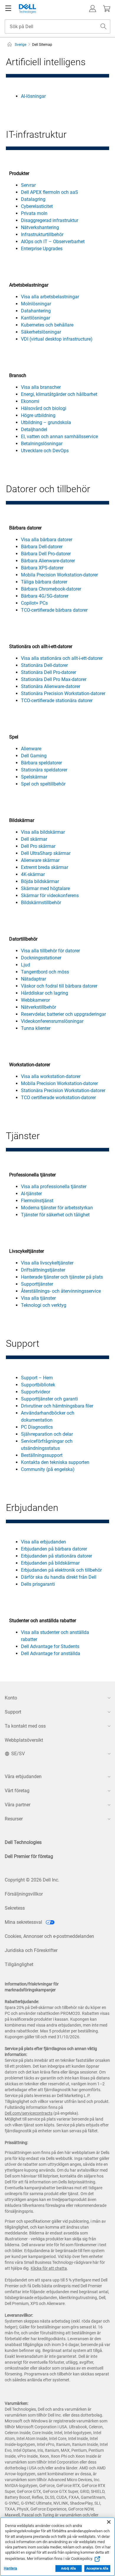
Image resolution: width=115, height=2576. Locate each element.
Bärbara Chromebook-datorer (51, 589)
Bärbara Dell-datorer (42, 547)
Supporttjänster (37, 1284)
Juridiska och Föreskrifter (31, 1950)
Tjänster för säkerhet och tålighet (55, 1215)
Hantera (10, 2568)
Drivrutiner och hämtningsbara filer (57, 1406)
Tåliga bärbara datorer (44, 582)
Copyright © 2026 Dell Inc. (32, 1880)
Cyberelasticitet (37, 206)
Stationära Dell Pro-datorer (49, 672)
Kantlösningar (36, 318)
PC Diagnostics (37, 1427)
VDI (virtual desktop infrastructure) (57, 339)
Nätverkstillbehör (38, 1007)
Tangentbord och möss (45, 972)
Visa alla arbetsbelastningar (50, 297)
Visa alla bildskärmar (43, 832)
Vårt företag (17, 1791)
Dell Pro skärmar (38, 846)
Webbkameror (35, 1000)
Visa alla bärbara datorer (47, 540)
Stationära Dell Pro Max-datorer (54, 679)
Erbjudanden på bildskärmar (50, 1563)
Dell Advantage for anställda (51, 1653)
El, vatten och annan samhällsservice (59, 437)
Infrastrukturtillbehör (42, 234)
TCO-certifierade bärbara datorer (54, 610)
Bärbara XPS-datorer (42, 568)
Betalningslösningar (42, 444)
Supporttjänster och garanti (49, 1399)
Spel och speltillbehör (43, 784)
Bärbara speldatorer (41, 763)
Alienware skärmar (40, 860)
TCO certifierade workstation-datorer (58, 1098)
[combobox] (57, 26)
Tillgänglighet (19, 1964)
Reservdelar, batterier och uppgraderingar (63, 1014)
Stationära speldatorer (44, 770)
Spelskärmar (34, 777)
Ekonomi (30, 401)
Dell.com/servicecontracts (29, 2113)
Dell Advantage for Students (50, 1646)
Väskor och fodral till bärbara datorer (59, 986)
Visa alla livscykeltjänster (47, 1263)
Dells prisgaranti (38, 1584)
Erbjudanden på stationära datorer (56, 1556)
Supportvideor (36, 1392)
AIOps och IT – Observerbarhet (53, 242)
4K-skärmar (33, 874)
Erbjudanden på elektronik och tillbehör (61, 1570)
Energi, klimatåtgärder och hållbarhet (59, 394)
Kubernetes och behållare (47, 325)
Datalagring (33, 199)
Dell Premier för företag (29, 1856)
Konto (11, 1698)
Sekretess (15, 1908)
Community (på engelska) (48, 1469)
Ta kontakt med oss (25, 1726)
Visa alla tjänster (38, 1298)
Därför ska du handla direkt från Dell (59, 1577)
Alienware (31, 749)
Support (13, 1712)
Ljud (26, 965)
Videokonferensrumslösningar (52, 1021)
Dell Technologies (23, 1842)
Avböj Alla (68, 2569)
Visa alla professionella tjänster (54, 1187)
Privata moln (34, 213)
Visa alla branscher (41, 387)
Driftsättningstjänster (43, 1270)
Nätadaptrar (33, 979)
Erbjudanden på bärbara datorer (54, 1549)
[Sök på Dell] (103, 26)
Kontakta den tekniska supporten (55, 1462)
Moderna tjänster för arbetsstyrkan (57, 1208)
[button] (93, 9)
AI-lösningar (33, 96)
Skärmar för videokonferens (50, 896)
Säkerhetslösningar (41, 332)
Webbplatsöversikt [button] (24, 1740)
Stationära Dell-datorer (44, 665)
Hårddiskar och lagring (45, 993)
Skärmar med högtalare (45, 888)
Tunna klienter (36, 1028)
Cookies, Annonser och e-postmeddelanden (49, 1936)
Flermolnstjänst (37, 1201)
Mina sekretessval (24, 1922)
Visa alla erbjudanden (43, 1542)
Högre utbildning (38, 415)
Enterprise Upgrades (42, 249)
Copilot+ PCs (34, 603)
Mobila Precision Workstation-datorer (59, 575)
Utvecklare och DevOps (45, 451)
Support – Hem (37, 1378)
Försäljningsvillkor (24, 1894)
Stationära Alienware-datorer (51, 686)
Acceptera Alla (97, 2569)
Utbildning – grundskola (46, 422)
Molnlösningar (36, 304)
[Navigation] (8, 9)
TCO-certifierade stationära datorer (57, 701)
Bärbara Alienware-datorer (48, 561)
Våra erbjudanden (23, 1777)
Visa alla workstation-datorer (51, 1076)
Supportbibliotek (38, 1385)
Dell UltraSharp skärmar (46, 853)
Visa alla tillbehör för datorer (50, 951)
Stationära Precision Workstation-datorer (63, 693)
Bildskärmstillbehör (41, 903)
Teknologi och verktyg (44, 1305)
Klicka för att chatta (49, 2268)
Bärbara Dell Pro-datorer (46, 554)
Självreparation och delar (47, 1434)
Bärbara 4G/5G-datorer (45, 596)
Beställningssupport (42, 1455)
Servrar (28, 185)
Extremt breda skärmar (45, 867)
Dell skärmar (34, 839)
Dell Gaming (34, 756)
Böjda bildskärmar (40, 881)
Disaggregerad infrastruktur (50, 220)
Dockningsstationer (41, 958)
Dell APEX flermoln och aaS (50, 192)
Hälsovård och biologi (44, 408)
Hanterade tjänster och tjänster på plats (62, 1277)
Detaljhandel (34, 429)
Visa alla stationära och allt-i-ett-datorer (62, 658)
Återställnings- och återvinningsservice (61, 1291)
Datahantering (36, 311)
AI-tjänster (31, 1194)
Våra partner (18, 1805)
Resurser (14, 1819)
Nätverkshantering (40, 227)
